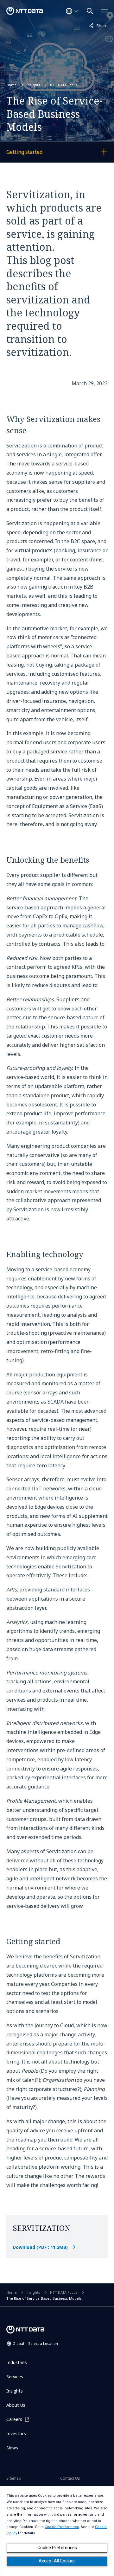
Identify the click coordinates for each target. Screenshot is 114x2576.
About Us (16, 2405)
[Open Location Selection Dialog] (72, 11)
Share (98, 25)
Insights (33, 85)
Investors (16, 2433)
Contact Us (70, 2478)
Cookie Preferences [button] (62, 2527)
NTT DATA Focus (64, 85)
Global (35, 2343)
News (12, 2448)
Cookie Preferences (57, 2548)
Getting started (40, 153)
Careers (14, 2419)
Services (15, 2377)
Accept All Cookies (57, 2561)
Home (12, 85)
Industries (17, 2362)
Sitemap (14, 2478)
